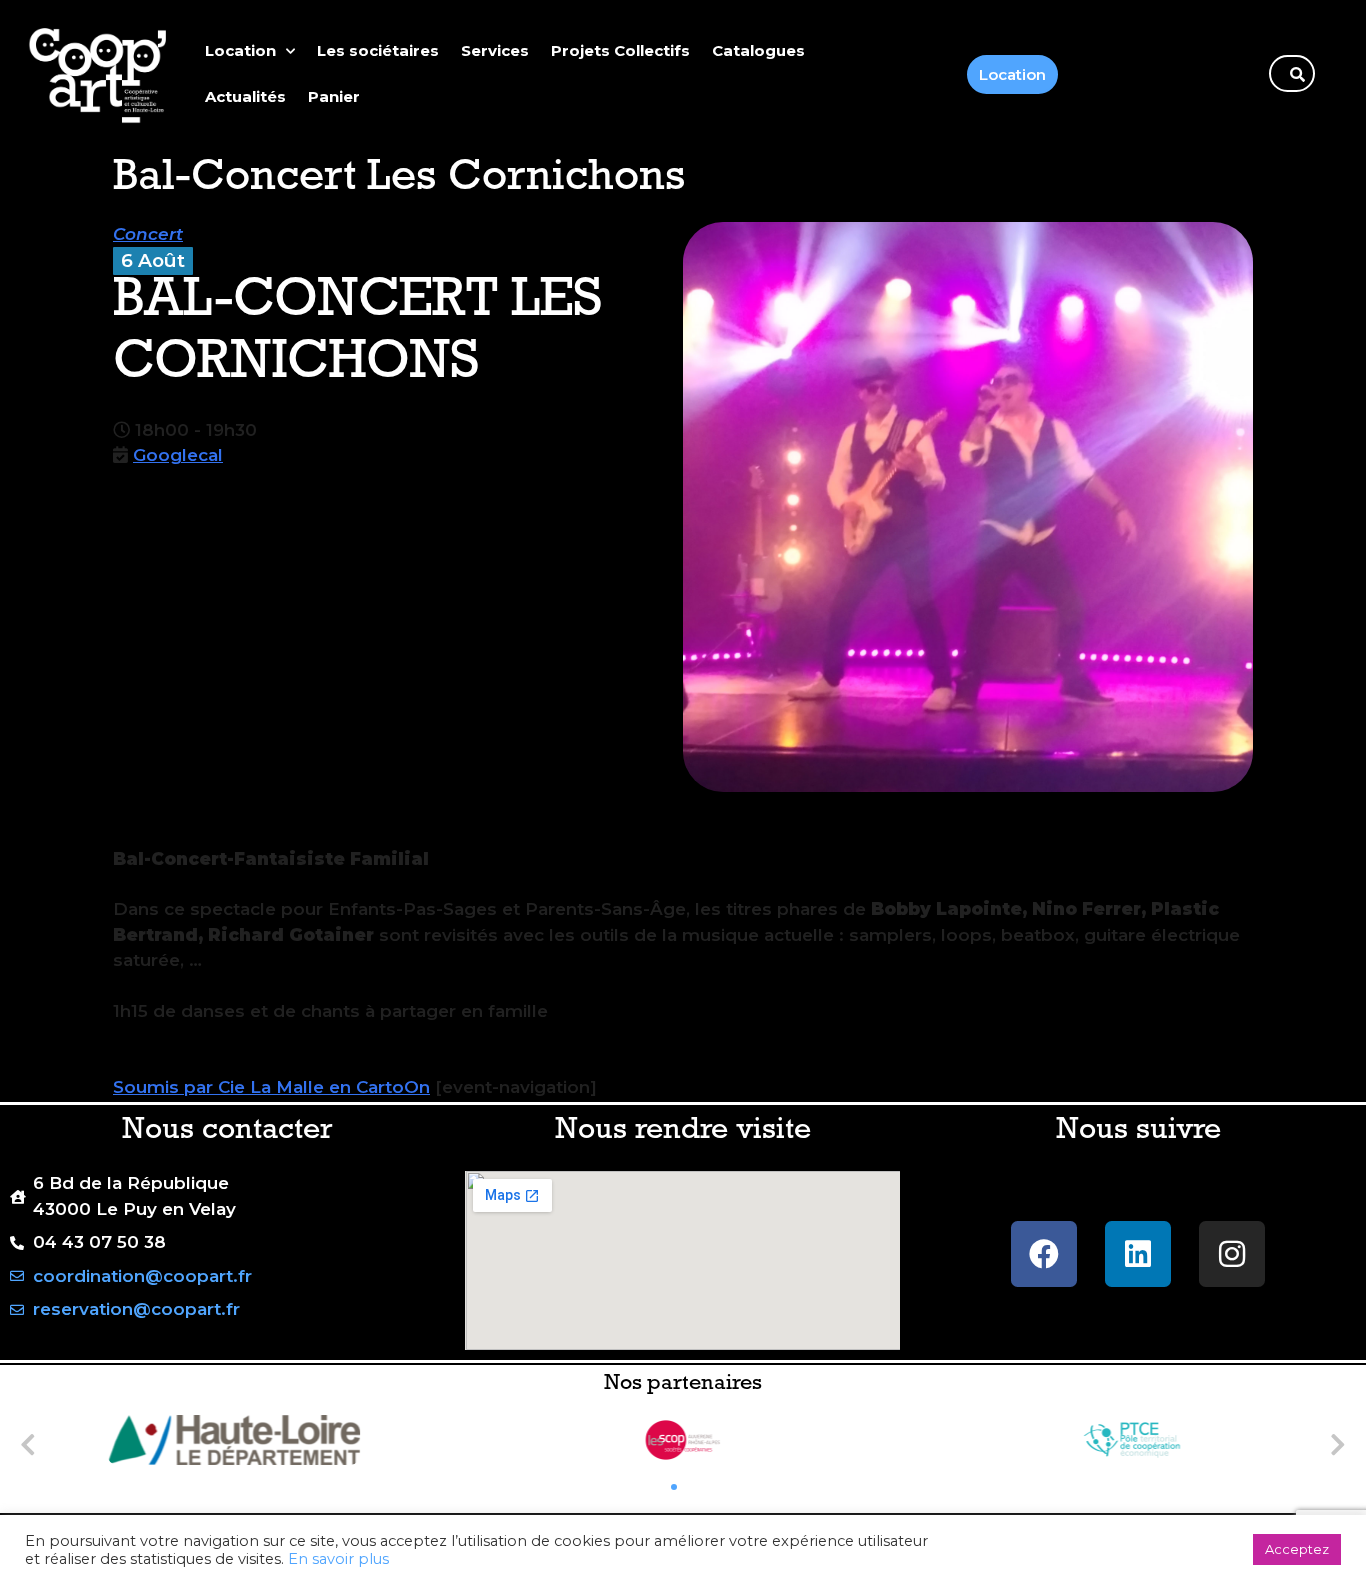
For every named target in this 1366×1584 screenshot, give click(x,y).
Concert (148, 234)
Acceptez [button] (1297, 1549)
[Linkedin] (1138, 1254)
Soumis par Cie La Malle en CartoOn (271, 1087)
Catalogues (758, 50)
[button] (28, 1443)
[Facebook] (1044, 1254)
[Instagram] (1232, 1254)
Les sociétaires (378, 50)
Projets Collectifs (620, 50)
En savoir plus (338, 1559)
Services (495, 50)
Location (240, 50)
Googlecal (178, 455)
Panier (334, 96)
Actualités (245, 96)
